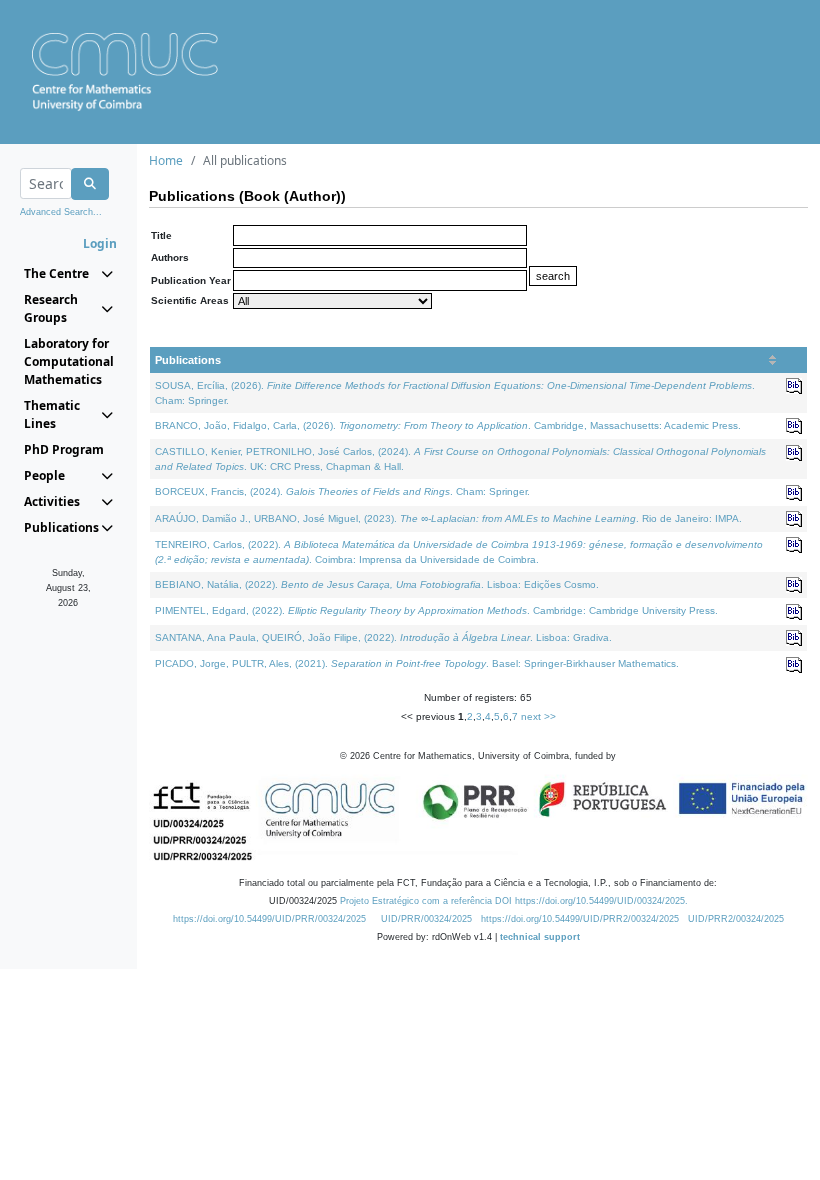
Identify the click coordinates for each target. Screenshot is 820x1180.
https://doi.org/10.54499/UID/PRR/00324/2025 (269, 919)
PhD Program (64, 449)
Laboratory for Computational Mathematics (68, 361)
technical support (540, 937)
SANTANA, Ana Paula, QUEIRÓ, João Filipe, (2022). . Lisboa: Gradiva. (383, 637)
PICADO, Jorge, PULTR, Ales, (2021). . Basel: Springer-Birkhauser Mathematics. (417, 663)
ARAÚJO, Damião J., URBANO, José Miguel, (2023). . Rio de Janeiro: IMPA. (448, 518)
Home (166, 160)
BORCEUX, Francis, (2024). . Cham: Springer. (342, 491)
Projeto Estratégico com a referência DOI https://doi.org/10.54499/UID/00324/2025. (514, 901)
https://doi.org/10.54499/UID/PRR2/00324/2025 (580, 919)
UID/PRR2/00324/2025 (736, 919)
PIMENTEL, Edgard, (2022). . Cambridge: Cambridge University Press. (436, 610)
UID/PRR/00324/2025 (426, 919)
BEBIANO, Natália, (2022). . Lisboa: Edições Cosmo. (377, 584)
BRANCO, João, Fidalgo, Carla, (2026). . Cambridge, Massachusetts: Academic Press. (448, 425)
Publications (188, 360)
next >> (538, 716)
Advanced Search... (61, 212)
